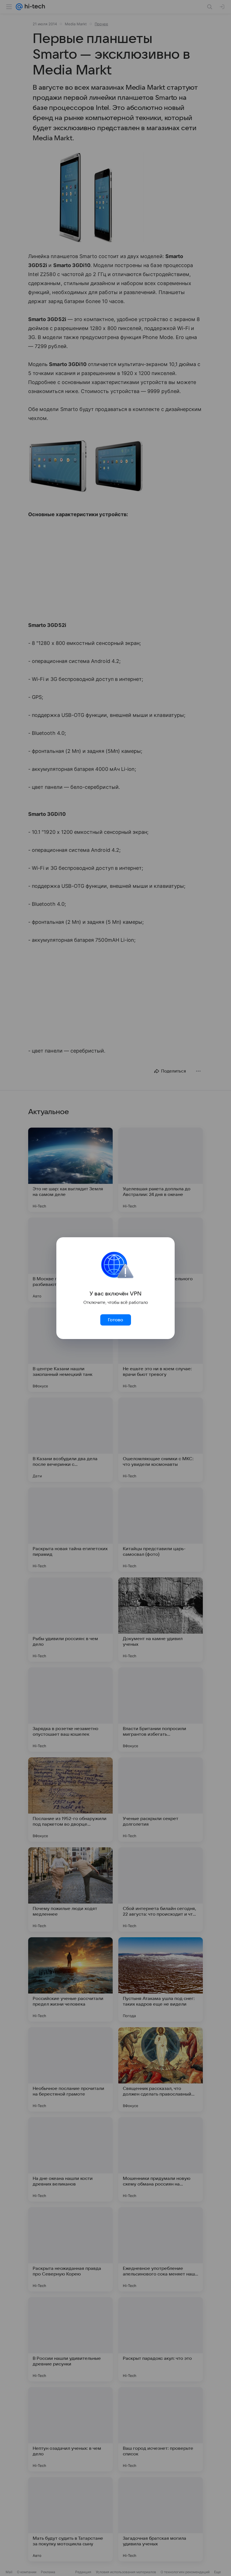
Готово (115, 1320)
